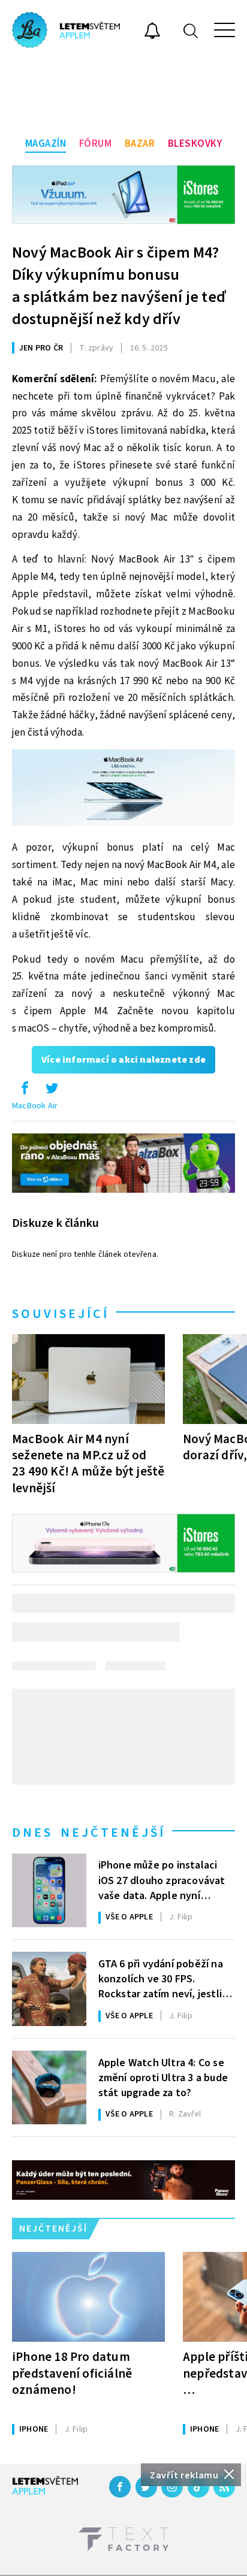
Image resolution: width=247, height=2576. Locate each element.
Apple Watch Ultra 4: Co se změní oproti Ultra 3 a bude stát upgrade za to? (163, 2077)
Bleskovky (195, 144)
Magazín (46, 144)
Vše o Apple (129, 1917)
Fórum (96, 144)
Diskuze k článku (55, 1223)
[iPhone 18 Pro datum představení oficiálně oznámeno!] (88, 2297)
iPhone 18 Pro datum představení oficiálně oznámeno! (72, 2373)
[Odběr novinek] (152, 32)
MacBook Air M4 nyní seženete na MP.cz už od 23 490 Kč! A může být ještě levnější (88, 1463)
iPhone (34, 2429)
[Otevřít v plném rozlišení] (123, 791)
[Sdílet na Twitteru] (52, 1091)
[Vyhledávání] (191, 30)
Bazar (140, 144)
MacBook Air (35, 1106)
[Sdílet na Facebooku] (25, 1091)
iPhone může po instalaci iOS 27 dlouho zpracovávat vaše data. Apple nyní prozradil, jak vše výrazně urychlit (162, 1879)
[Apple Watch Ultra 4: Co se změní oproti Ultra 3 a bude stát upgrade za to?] (49, 2088)
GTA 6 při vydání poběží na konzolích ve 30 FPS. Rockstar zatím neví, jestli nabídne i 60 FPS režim (161, 1978)
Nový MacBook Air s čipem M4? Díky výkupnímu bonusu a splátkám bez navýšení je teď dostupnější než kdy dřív (119, 286)
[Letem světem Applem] (66, 30)
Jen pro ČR (41, 348)
